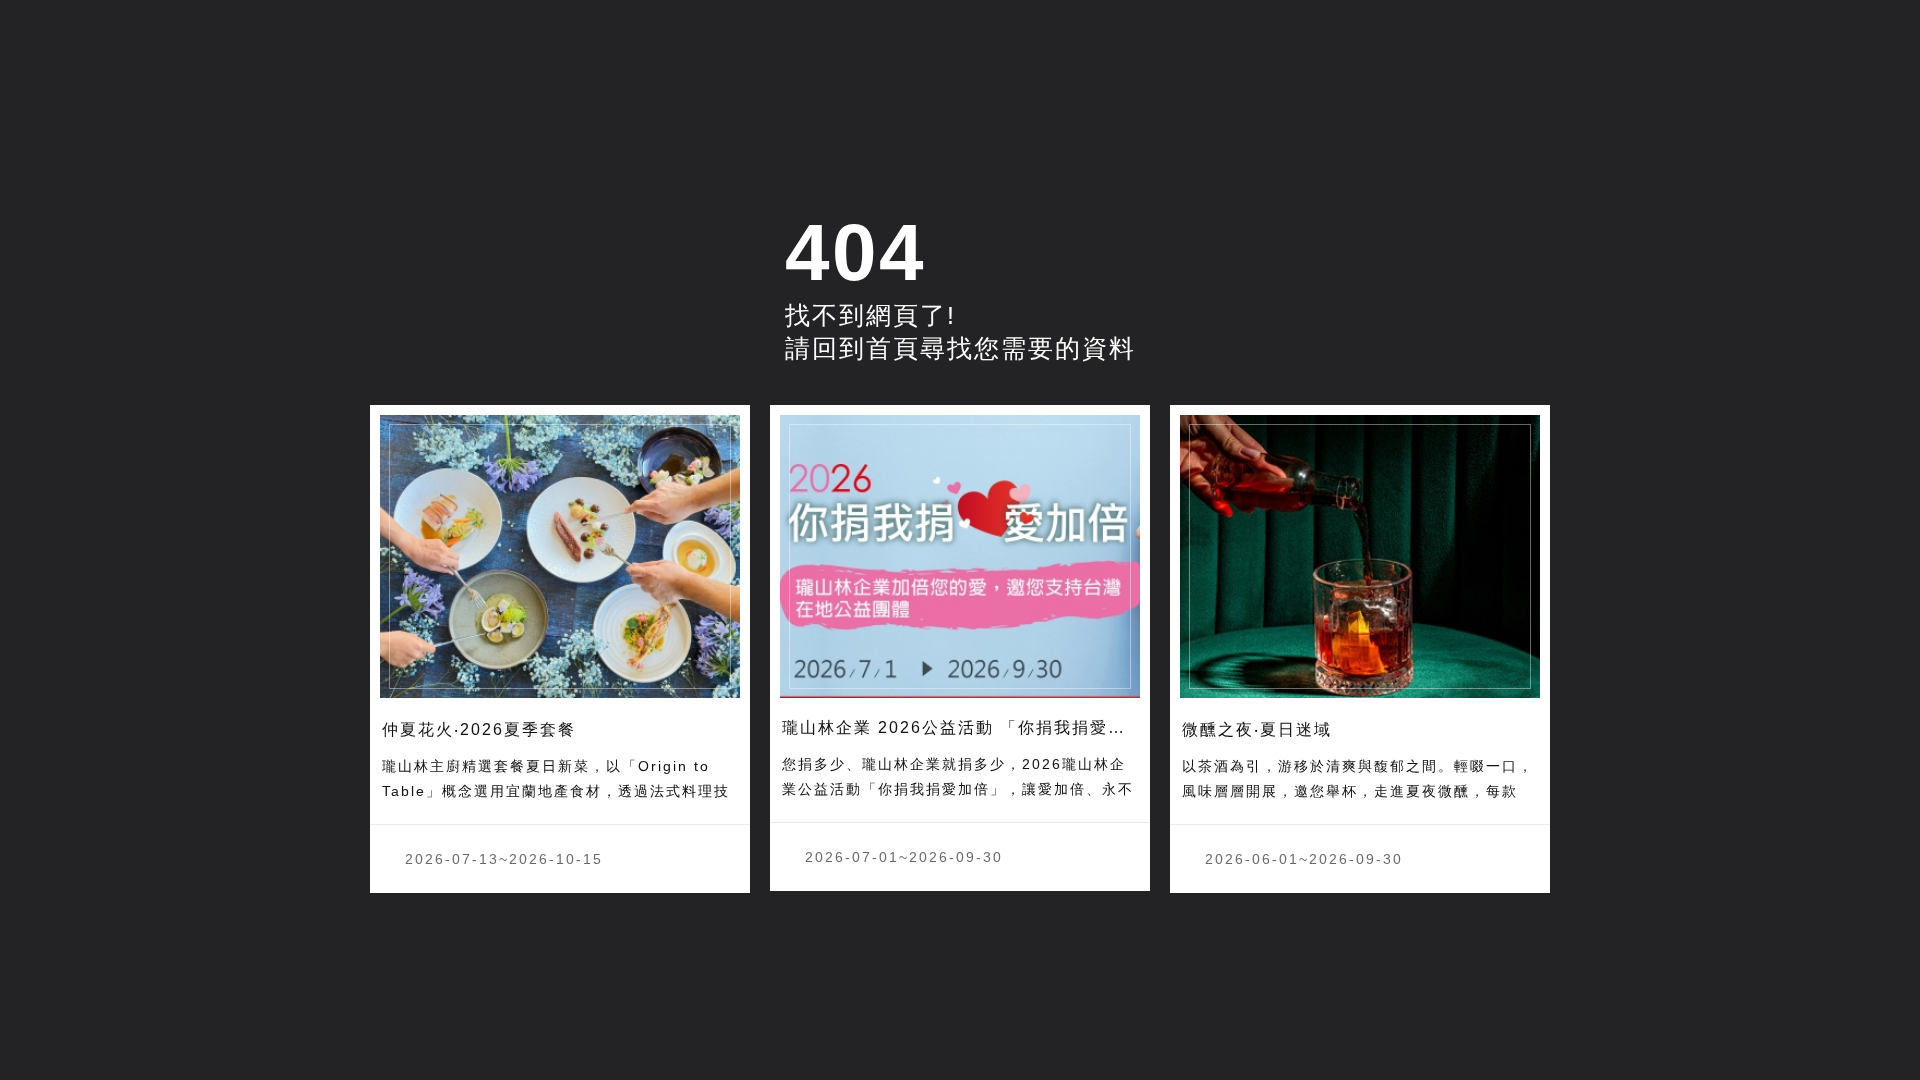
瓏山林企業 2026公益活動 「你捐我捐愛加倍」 (972, 727)
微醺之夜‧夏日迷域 (1257, 729)
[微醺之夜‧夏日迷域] (1360, 557)
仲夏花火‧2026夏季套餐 (479, 729)
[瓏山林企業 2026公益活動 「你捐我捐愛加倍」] (960, 557)
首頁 (893, 348)
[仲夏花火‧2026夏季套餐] (560, 557)
